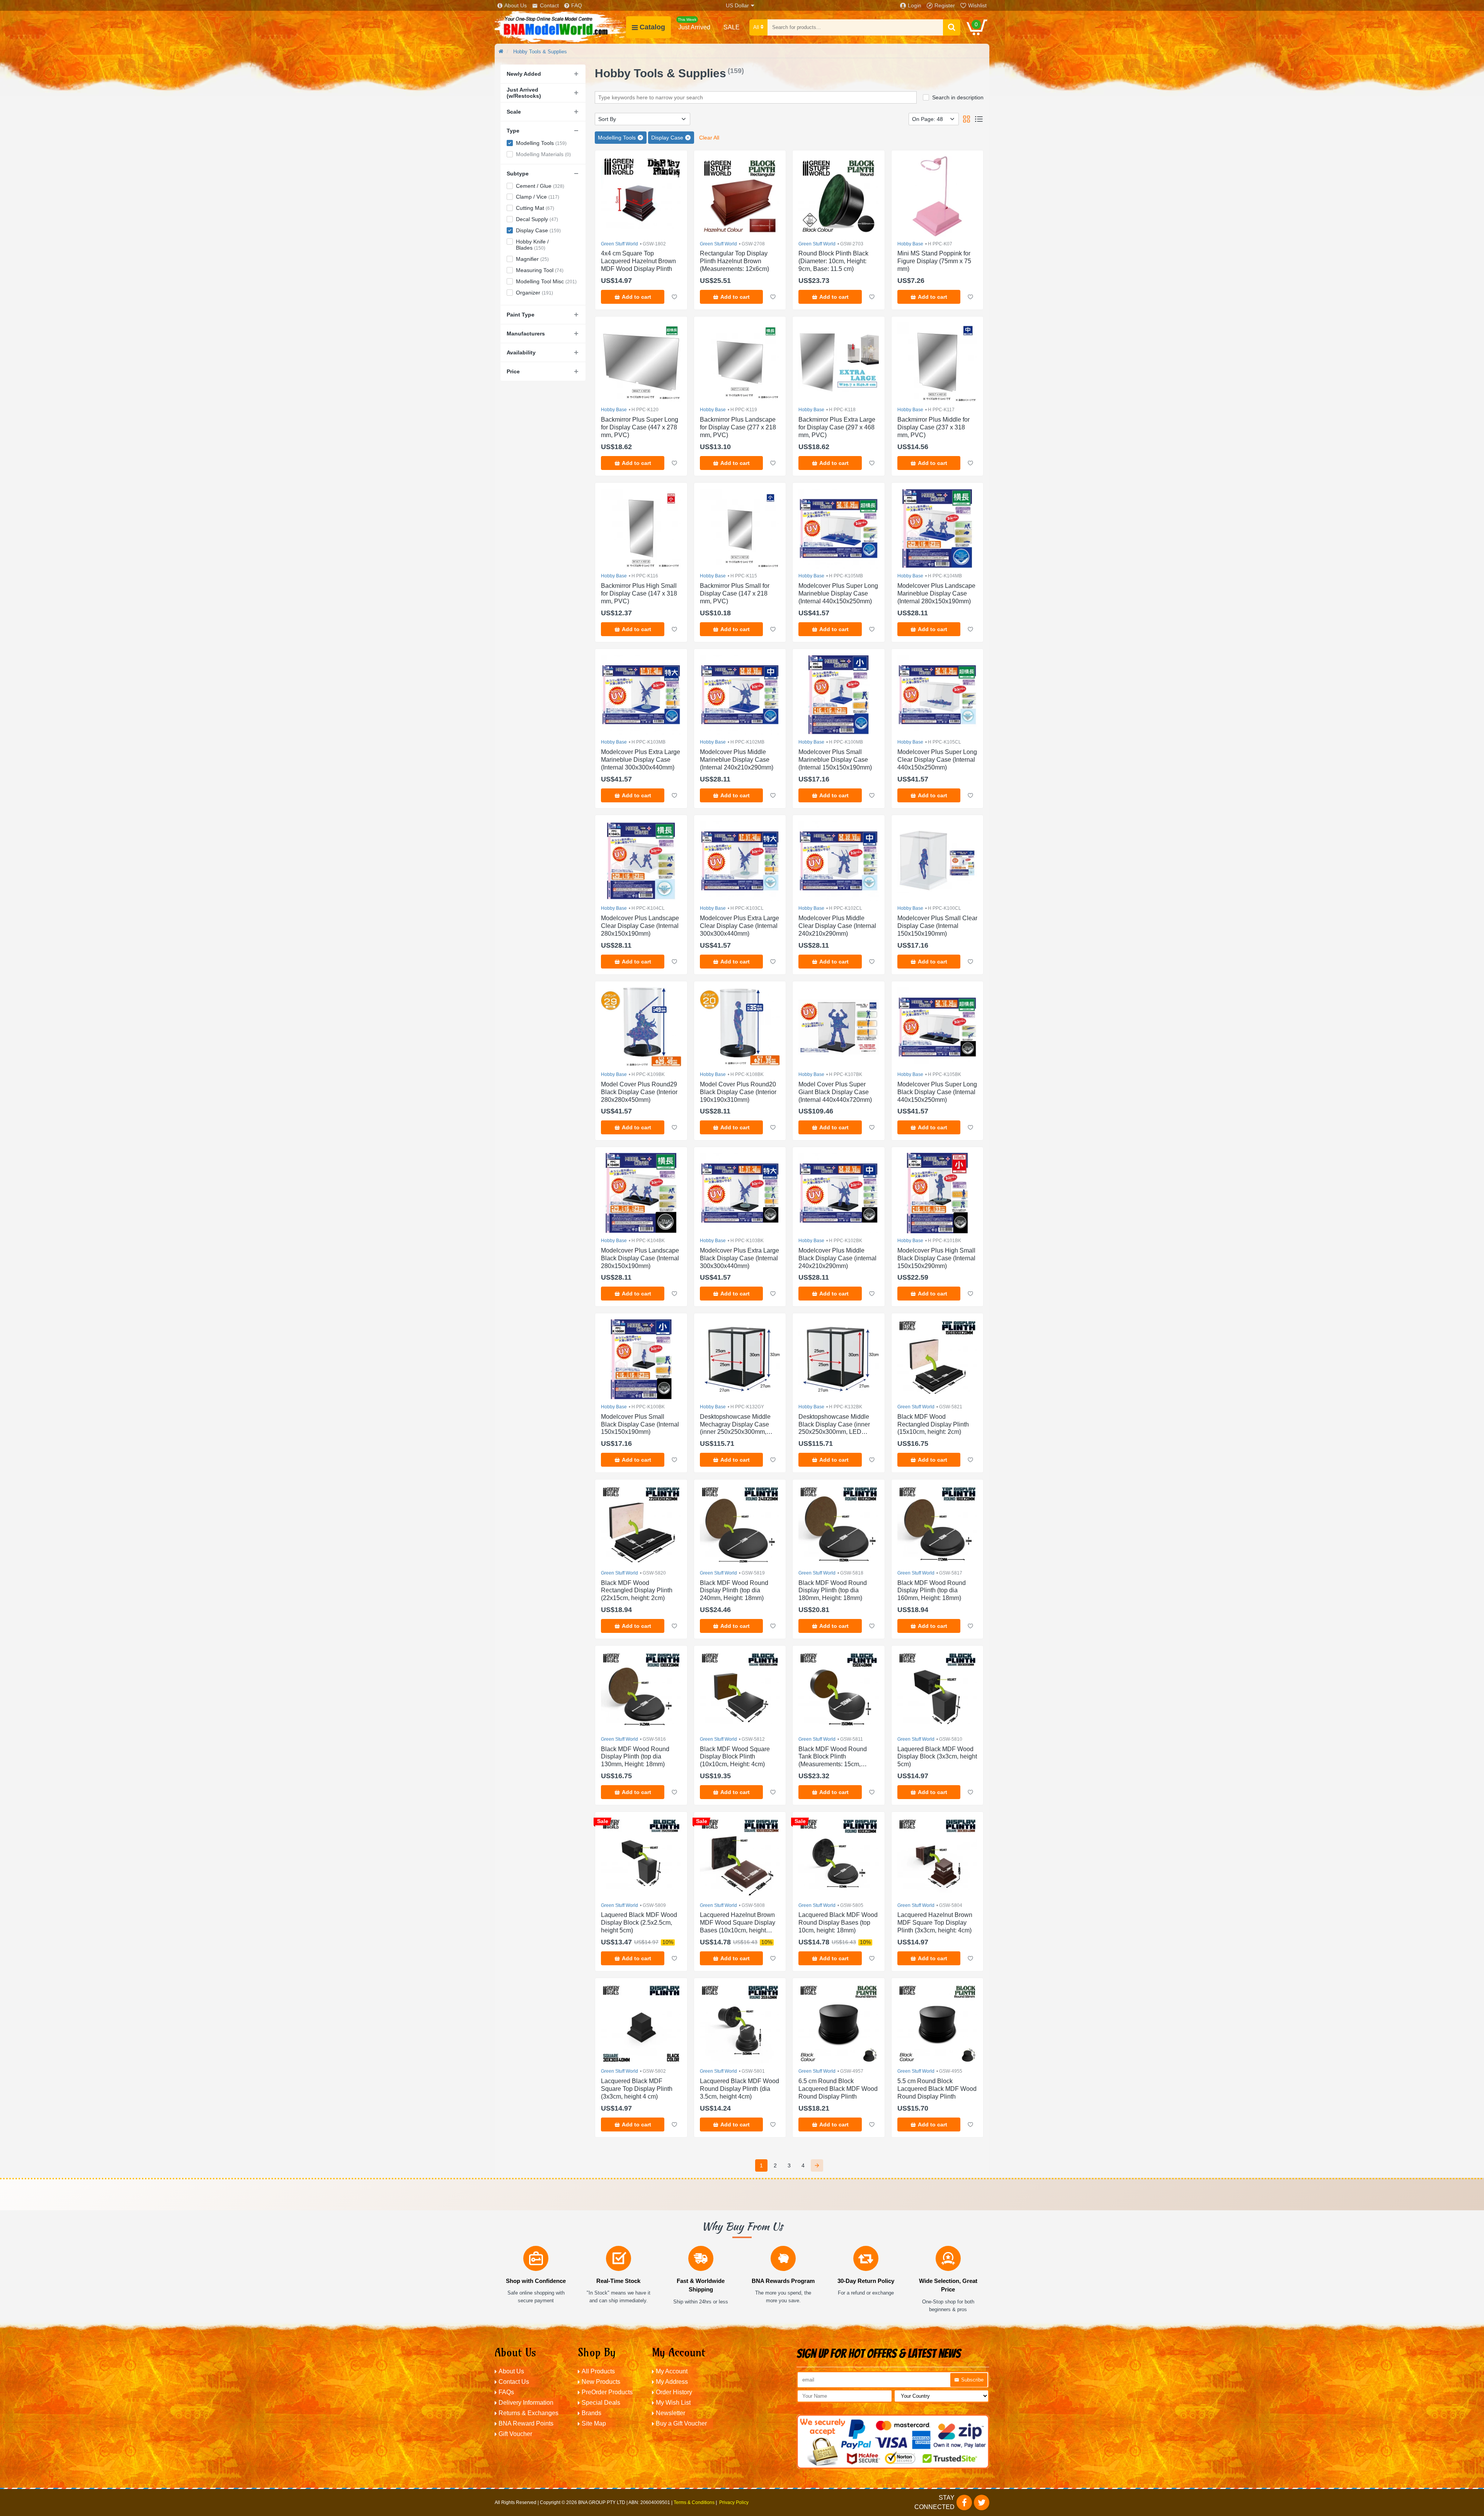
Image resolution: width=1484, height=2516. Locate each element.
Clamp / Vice (538, 197)
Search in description (958, 97)
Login (915, 5)
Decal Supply (537, 219)
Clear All (709, 138)
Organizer (534, 293)
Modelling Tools (541, 143)
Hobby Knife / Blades (532, 245)
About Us (516, 5)
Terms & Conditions (694, 2502)
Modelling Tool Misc (546, 281)
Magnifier (532, 259)
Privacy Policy (734, 2502)
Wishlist (977, 5)
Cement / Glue (540, 186)
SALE (732, 27)
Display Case (538, 230)
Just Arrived (694, 24)
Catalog (652, 27)
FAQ (577, 5)
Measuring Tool (540, 270)
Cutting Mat (535, 208)
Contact (549, 5)
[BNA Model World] (560, 27)
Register (945, 5)
